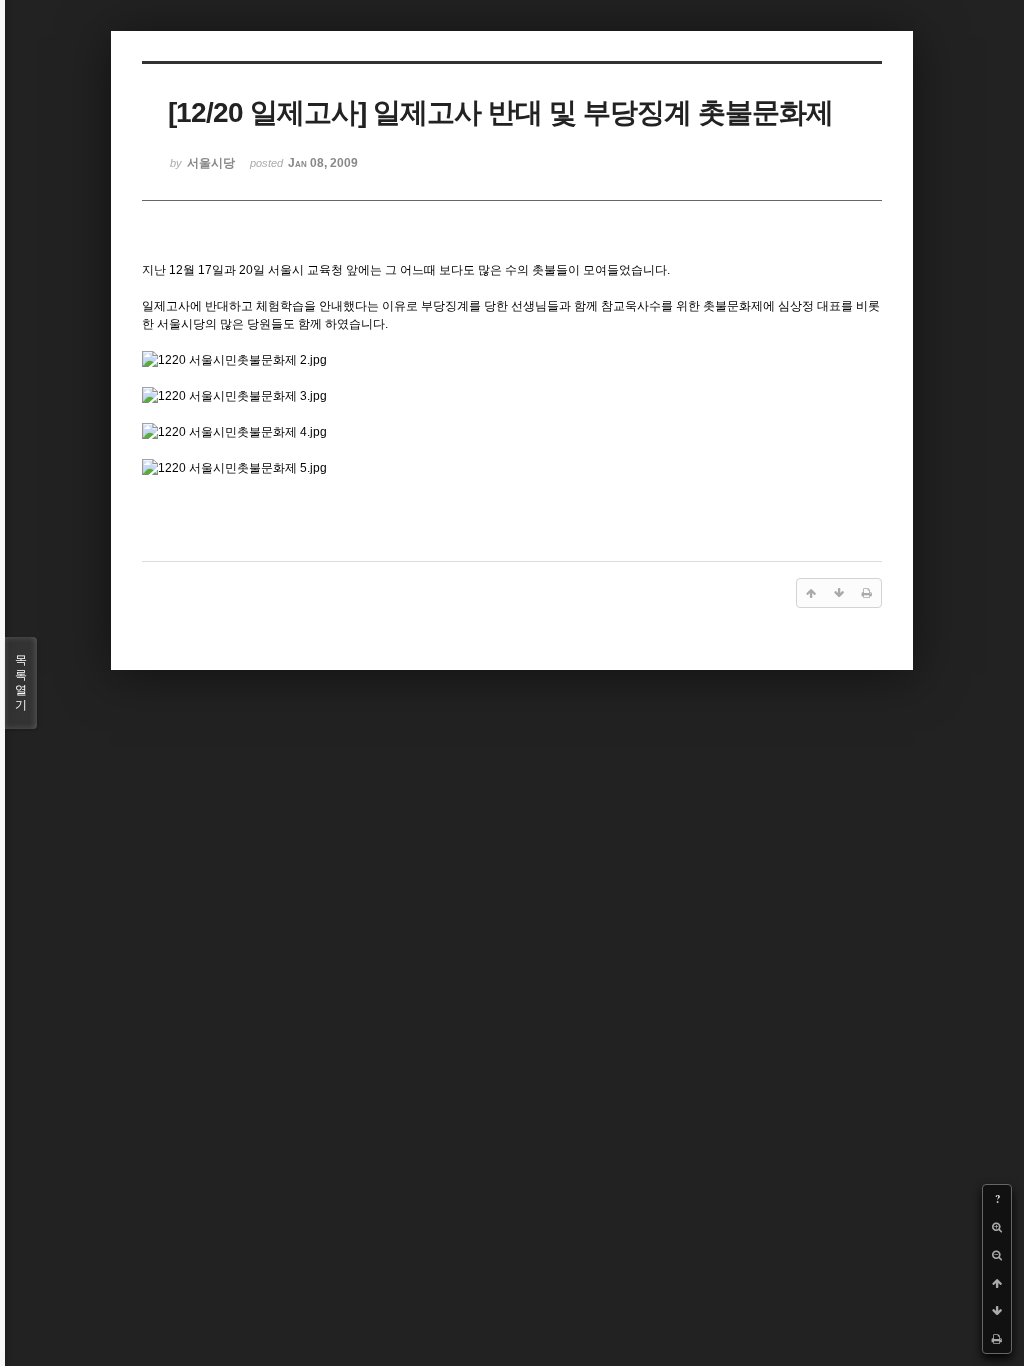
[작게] (997, 1255)
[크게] (997, 1227)
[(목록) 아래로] (997, 1311)
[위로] (997, 1283)
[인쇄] (997, 1339)
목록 (21, 682)
